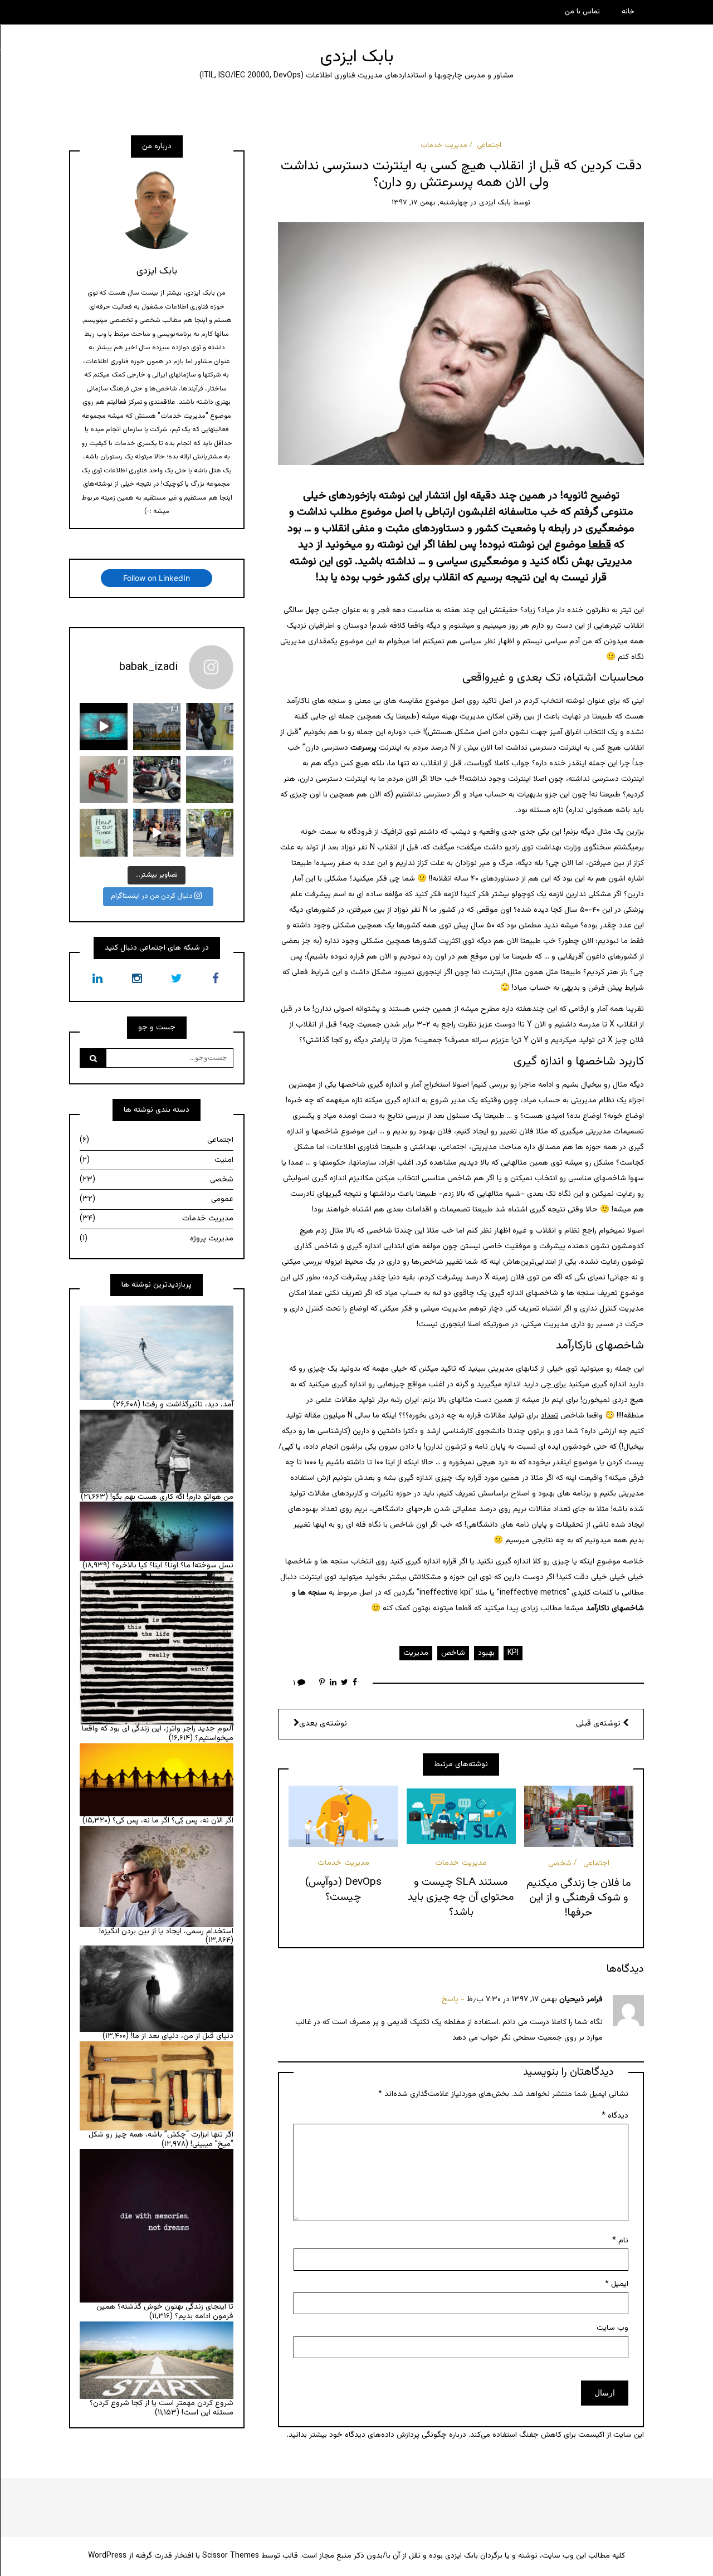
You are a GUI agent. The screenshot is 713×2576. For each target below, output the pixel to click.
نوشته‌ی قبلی (599, 1724)
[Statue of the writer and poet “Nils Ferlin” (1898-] (210, 832)
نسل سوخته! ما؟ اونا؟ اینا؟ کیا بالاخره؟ (173, 1566)
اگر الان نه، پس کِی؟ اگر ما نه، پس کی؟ (173, 1821)
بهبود (486, 1653)
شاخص (453, 1653)
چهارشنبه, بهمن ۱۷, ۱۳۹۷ (430, 203)
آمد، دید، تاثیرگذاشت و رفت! (188, 1405)
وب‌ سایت (612, 2328)
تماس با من (582, 12)
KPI (513, 1653)
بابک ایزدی (357, 57)
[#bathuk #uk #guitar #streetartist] (157, 832)
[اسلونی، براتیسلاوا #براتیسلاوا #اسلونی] (210, 727)
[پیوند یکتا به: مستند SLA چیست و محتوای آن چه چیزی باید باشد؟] (461, 1816)
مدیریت (416, 1653)
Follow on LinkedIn (157, 578)
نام (620, 2241)
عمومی (157, 1199)
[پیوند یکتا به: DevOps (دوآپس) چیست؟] (343, 1816)
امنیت (157, 1160)
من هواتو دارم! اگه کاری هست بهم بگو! (172, 1497)
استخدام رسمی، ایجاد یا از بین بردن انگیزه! (166, 1932)
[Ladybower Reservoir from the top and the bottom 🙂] (210, 779)
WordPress (107, 2556)
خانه (628, 12)
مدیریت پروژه (157, 1239)
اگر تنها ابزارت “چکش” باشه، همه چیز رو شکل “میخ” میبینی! (161, 2140)
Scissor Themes (231, 2556)
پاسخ (450, 2000)
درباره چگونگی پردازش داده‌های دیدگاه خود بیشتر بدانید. (377, 2435)
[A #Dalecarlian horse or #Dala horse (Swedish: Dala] (103, 779)
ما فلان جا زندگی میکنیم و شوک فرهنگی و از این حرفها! (579, 1898)
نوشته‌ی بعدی (323, 1724)
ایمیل (617, 2284)
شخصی (560, 1864)
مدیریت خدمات (444, 145)
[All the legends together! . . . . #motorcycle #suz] (157, 779)
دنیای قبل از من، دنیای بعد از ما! (182, 2036)
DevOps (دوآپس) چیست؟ (343, 1890)
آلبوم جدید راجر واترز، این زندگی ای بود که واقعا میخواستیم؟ (158, 1734)
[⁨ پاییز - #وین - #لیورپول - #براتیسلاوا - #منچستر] (157, 727)
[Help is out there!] (103, 832)
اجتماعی (489, 145)
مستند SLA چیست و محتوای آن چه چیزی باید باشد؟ (461, 1897)
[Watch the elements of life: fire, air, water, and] (103, 727)
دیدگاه (615, 2116)
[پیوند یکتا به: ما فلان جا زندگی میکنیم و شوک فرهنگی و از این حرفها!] (579, 1816)
